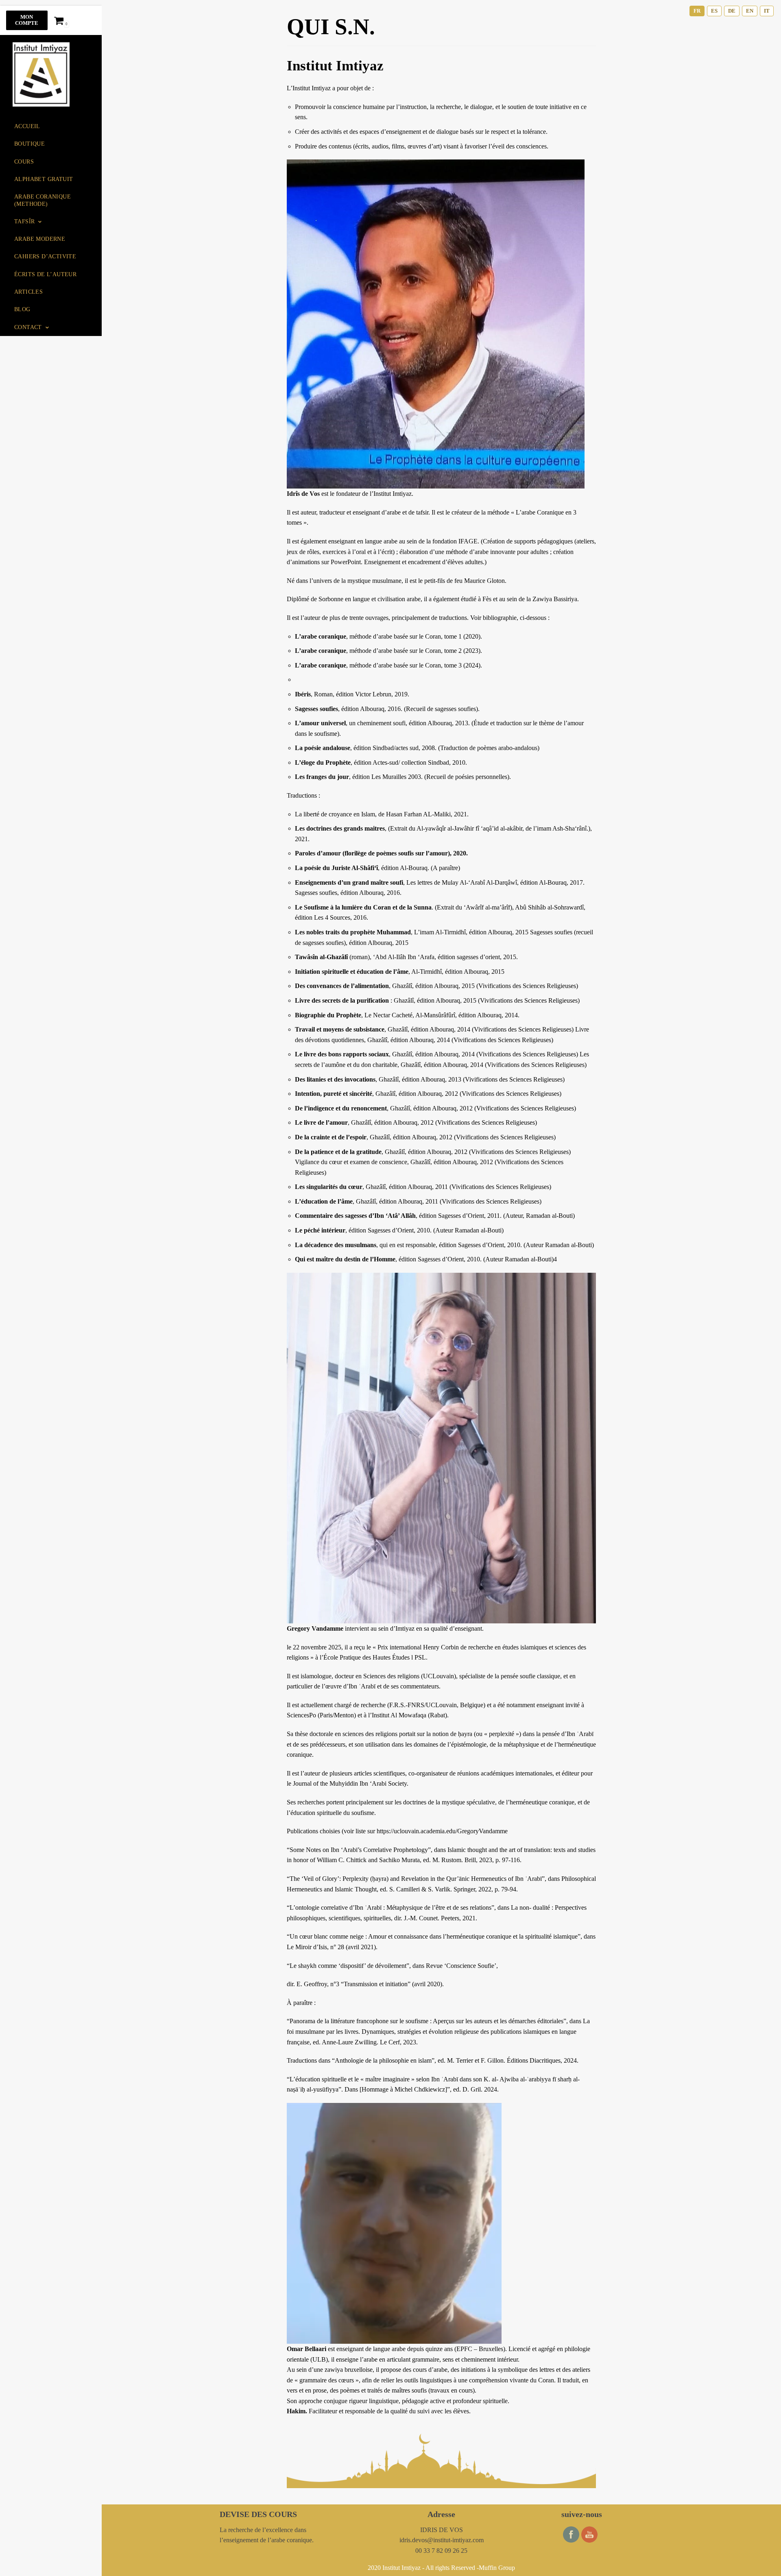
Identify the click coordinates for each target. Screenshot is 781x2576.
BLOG (22, 309)
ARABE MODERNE (40, 239)
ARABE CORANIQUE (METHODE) (43, 200)
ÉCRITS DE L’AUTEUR (45, 274)
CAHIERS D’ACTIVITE (45, 256)
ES (714, 11)
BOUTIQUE (29, 144)
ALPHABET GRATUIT (44, 179)
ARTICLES (28, 292)
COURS (24, 161)
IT (767, 11)
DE (732, 11)
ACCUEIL (27, 126)
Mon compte (27, 20)
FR (697, 11)
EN (750, 11)
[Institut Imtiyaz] (41, 74)
